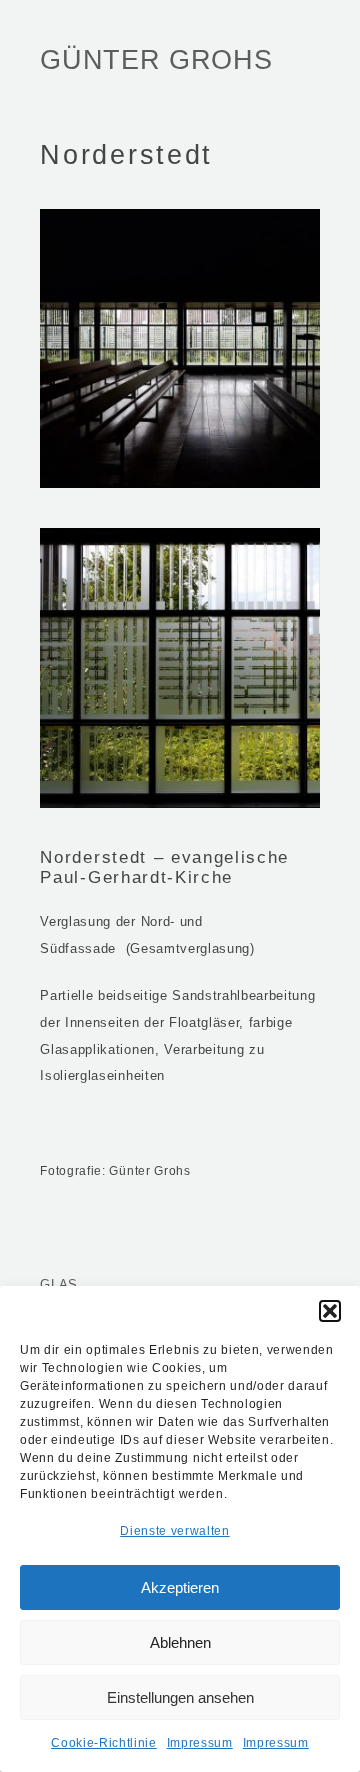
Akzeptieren (180, 1587)
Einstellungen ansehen (180, 1697)
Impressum (200, 1743)
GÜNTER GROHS (156, 60)
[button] (330, 1311)
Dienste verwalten (174, 1531)
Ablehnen (180, 1642)
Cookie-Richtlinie (103, 1743)
